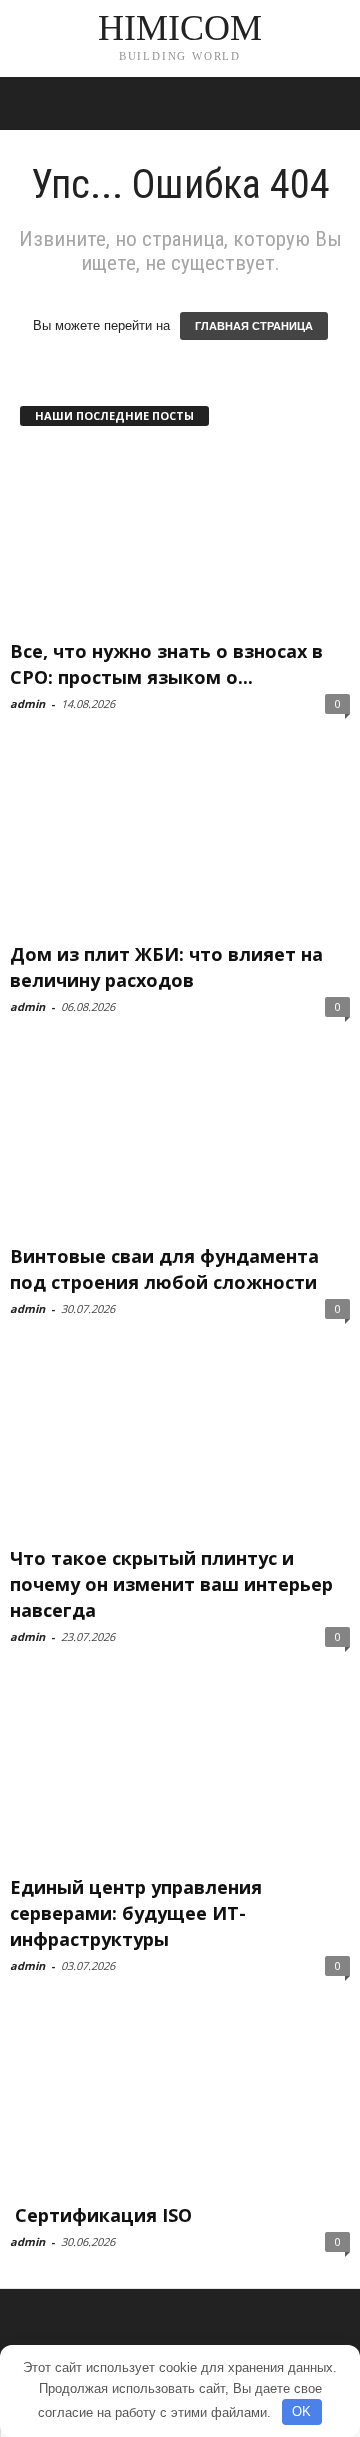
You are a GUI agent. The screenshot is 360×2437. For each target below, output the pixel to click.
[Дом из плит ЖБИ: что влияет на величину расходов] (180, 840)
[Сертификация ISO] (180, 2102)
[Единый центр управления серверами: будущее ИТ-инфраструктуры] (180, 1773)
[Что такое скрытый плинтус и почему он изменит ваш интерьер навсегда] (180, 1445)
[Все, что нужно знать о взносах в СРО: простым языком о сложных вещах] (180, 538)
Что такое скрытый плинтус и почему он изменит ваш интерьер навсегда (171, 1584)
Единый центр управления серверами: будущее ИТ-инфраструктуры (136, 1913)
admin (27, 703)
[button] (329, 104)
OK (301, 2411)
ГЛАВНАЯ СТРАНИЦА (254, 326)
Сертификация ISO (101, 2215)
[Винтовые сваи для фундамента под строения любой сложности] (180, 1143)
